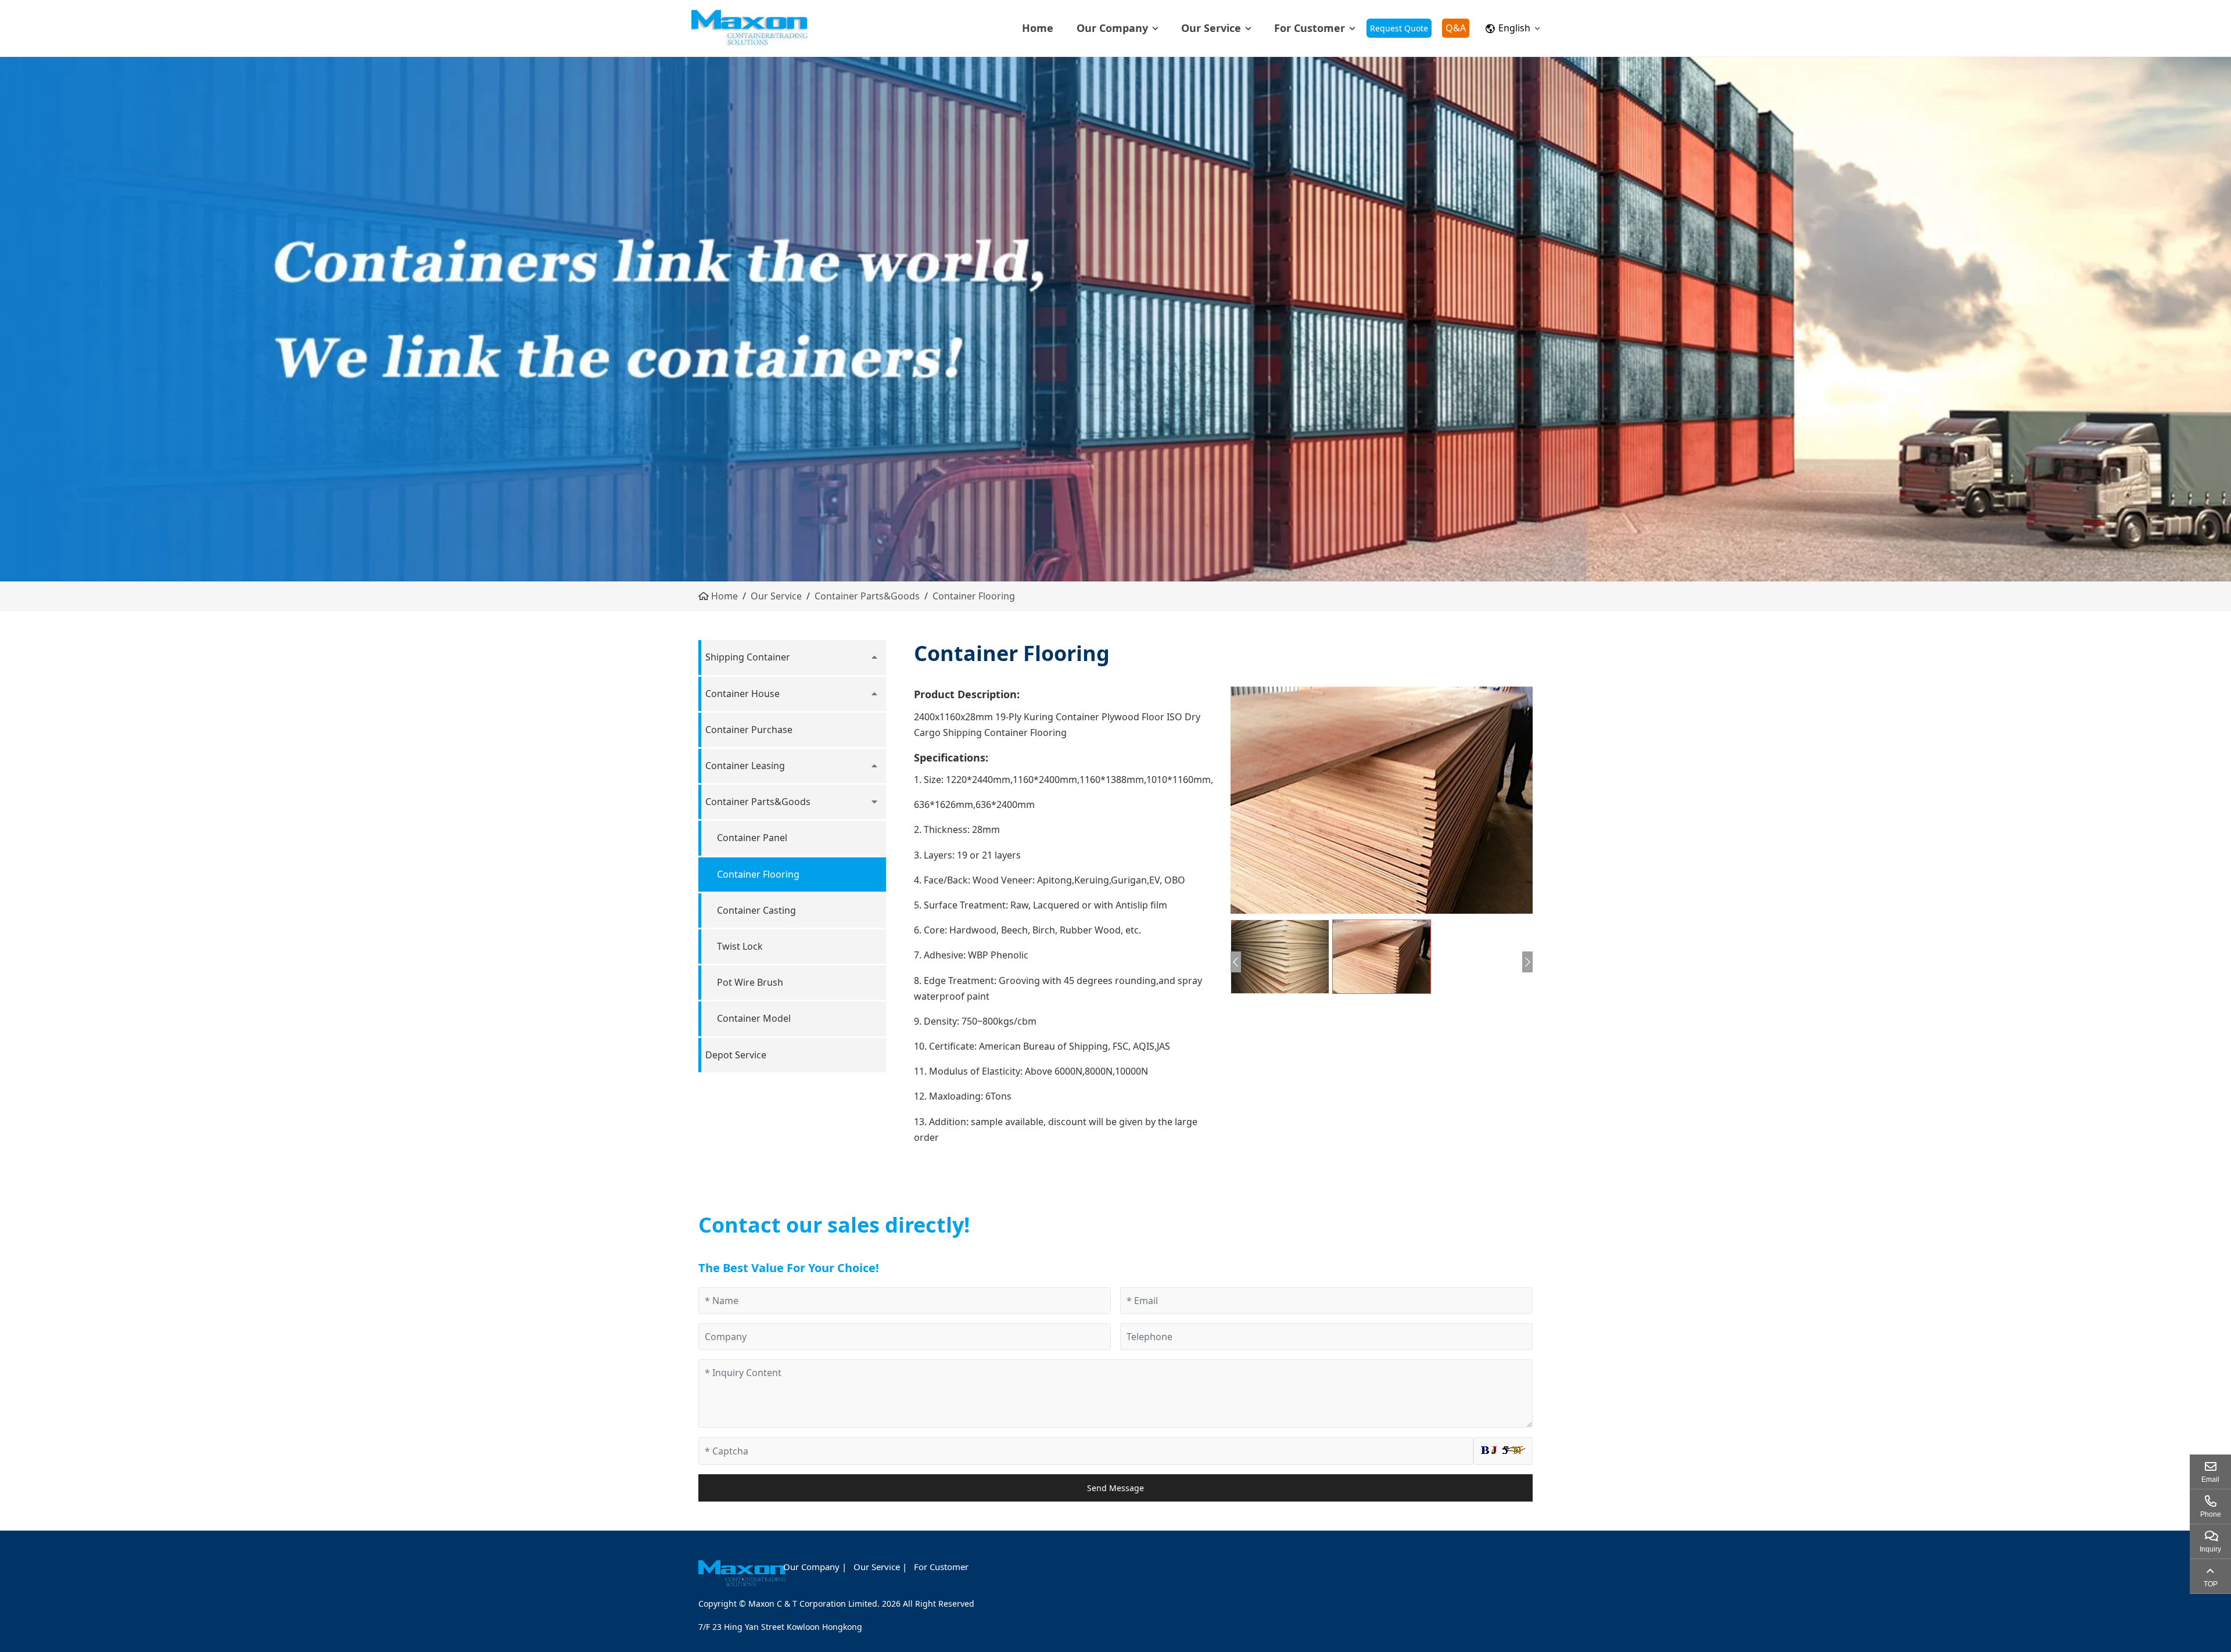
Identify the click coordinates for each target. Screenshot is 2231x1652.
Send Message (1115, 1488)
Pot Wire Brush (750, 982)
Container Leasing (745, 766)
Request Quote (1399, 28)
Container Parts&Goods (867, 596)
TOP (2211, 1584)
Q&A (1456, 28)
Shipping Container (748, 657)
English (1514, 28)
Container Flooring (974, 596)
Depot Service (736, 1055)
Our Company (1112, 28)
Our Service (1211, 28)
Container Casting (756, 910)
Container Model (754, 1018)
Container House (743, 694)
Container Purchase (749, 730)
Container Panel (752, 838)
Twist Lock (740, 946)
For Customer (1310, 28)
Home (1038, 28)
